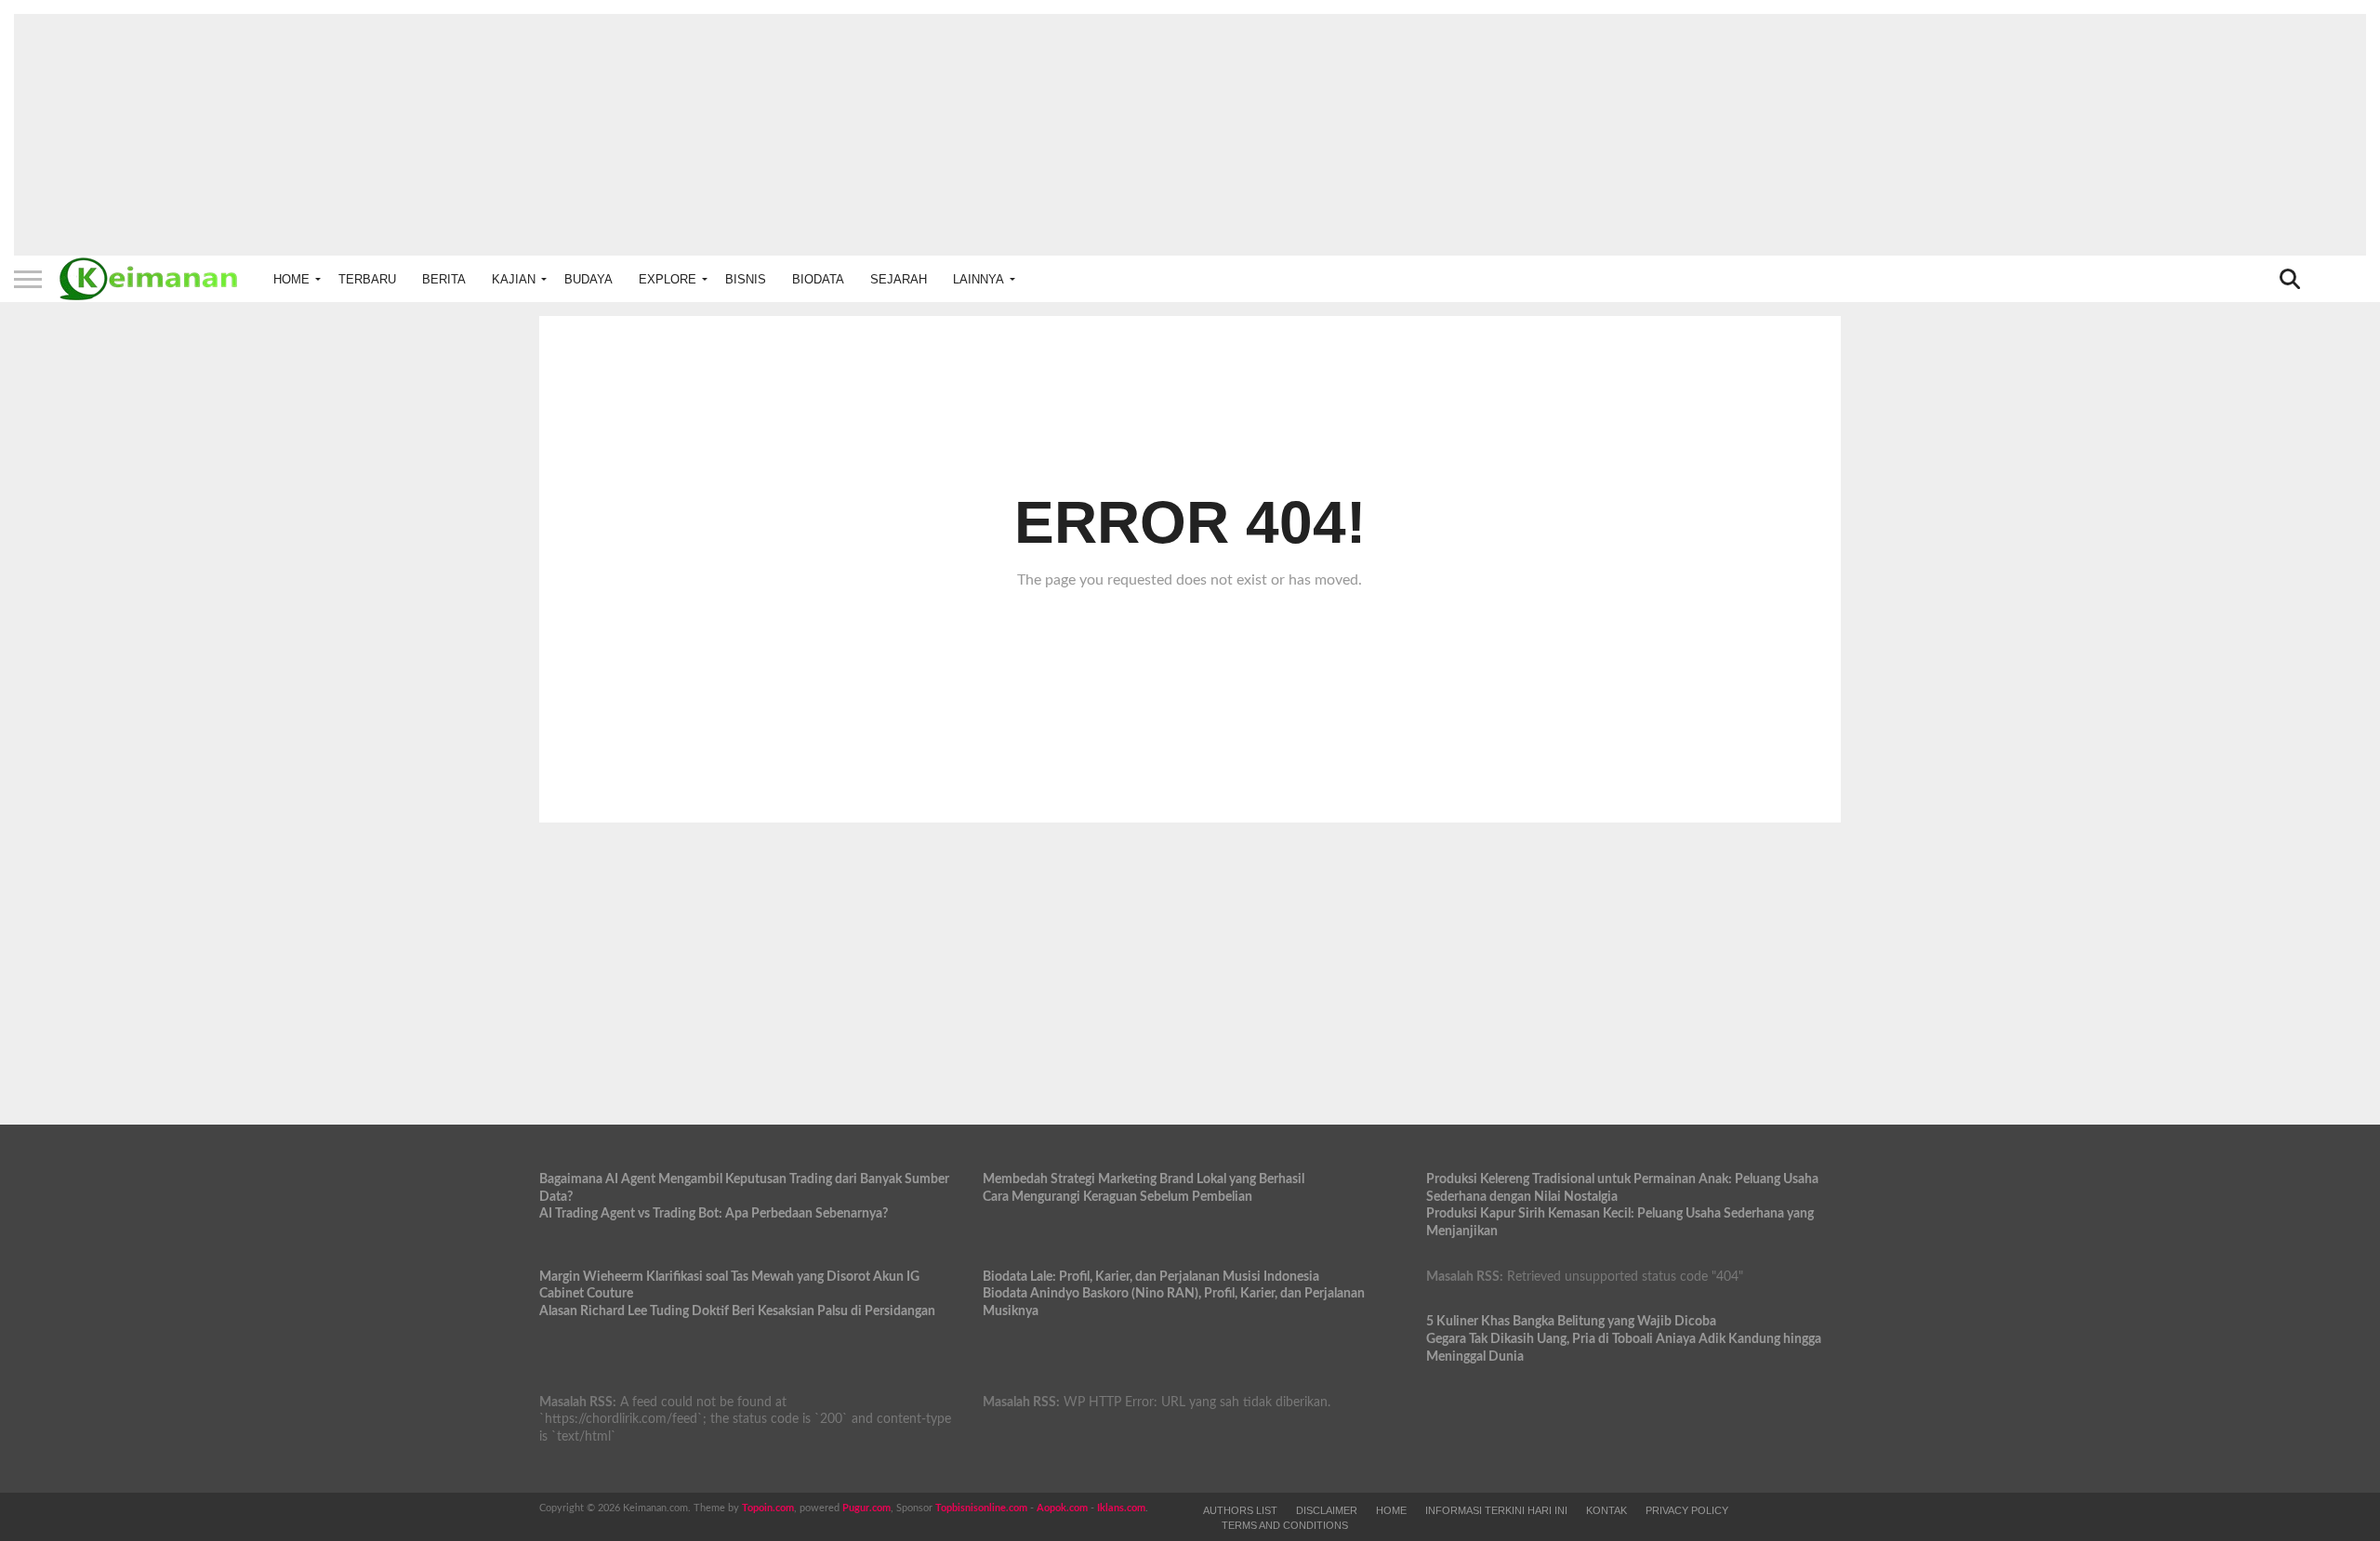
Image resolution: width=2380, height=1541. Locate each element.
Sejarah (899, 279)
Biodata (818, 279)
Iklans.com (1121, 1508)
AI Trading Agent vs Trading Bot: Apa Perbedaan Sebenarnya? (714, 1213)
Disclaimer (1327, 1510)
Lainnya (978, 279)
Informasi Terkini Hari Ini (1496, 1510)
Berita (444, 279)
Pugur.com (866, 1508)
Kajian (514, 279)
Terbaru (367, 279)
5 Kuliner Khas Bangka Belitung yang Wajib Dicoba (1571, 1321)
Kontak (1606, 1510)
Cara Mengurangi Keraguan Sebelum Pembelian (1117, 1197)
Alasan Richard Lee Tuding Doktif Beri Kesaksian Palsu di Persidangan (737, 1311)
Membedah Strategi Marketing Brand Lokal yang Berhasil (1144, 1179)
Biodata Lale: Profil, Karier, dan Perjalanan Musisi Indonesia (1151, 1277)
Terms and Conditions (1285, 1525)
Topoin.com (768, 1508)
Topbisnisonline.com (981, 1508)
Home (291, 279)
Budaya (588, 279)
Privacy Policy (1687, 1510)
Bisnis (746, 279)
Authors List (1240, 1510)
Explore (668, 279)
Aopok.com (1062, 1508)
